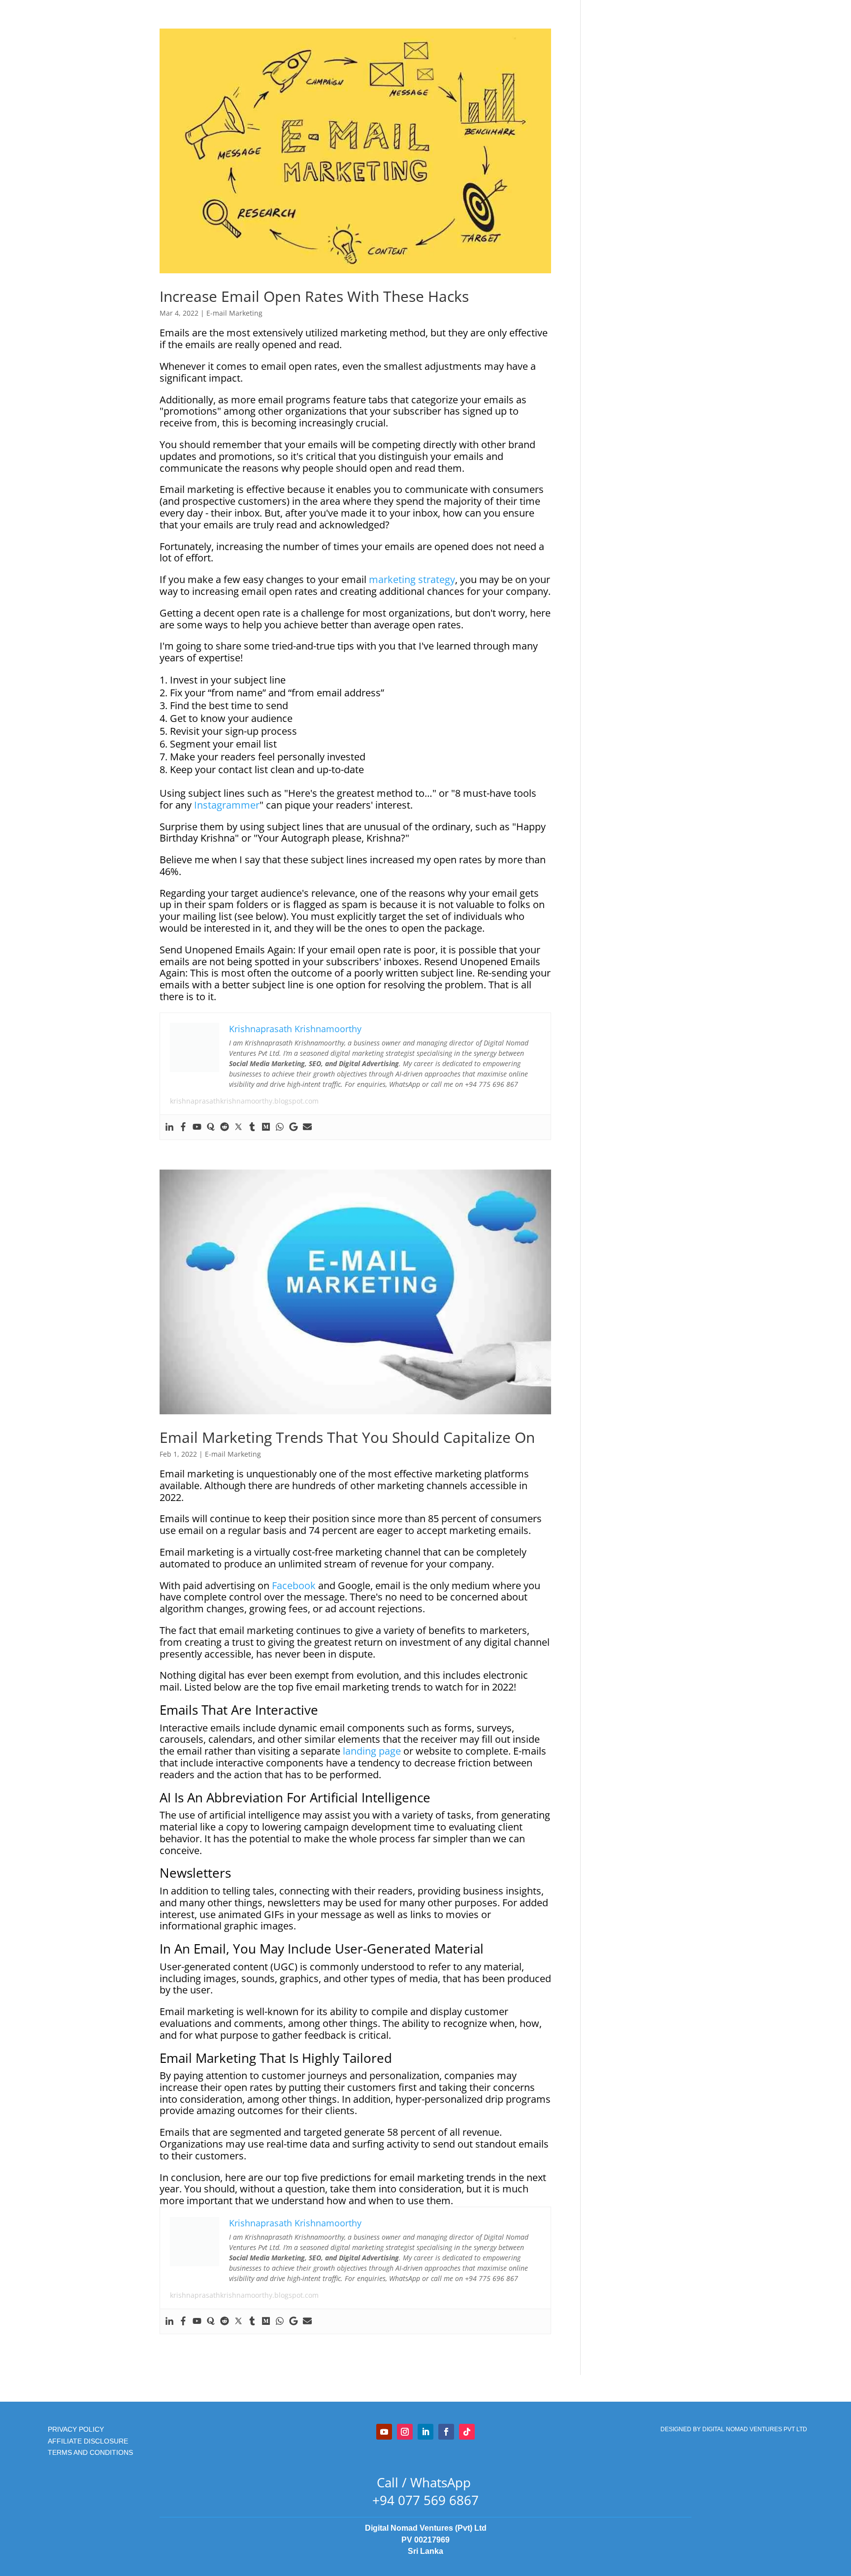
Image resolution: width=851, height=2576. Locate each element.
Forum (510, 70)
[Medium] (266, 1127)
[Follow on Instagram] (405, 2432)
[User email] (307, 1127)
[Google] (294, 1127)
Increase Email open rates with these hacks (314, 296)
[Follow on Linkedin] (425, 2432)
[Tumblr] (252, 1127)
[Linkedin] (169, 1127)
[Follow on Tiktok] (467, 2432)
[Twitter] (238, 1127)
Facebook (294, 1585)
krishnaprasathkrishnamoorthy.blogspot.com (244, 1101)
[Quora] (211, 1127)
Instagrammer (227, 805)
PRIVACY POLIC (74, 2429)
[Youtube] (197, 1127)
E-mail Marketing (234, 313)
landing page (372, 1751)
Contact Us (444, 70)
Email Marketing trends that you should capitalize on (347, 1437)
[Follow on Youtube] (384, 2432)
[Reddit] (225, 1127)
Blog (481, 70)
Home (321, 70)
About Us (399, 70)
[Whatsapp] (280, 1127)
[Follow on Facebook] (446, 2432)
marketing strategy (412, 579)
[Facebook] (183, 1127)
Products (358, 70)
